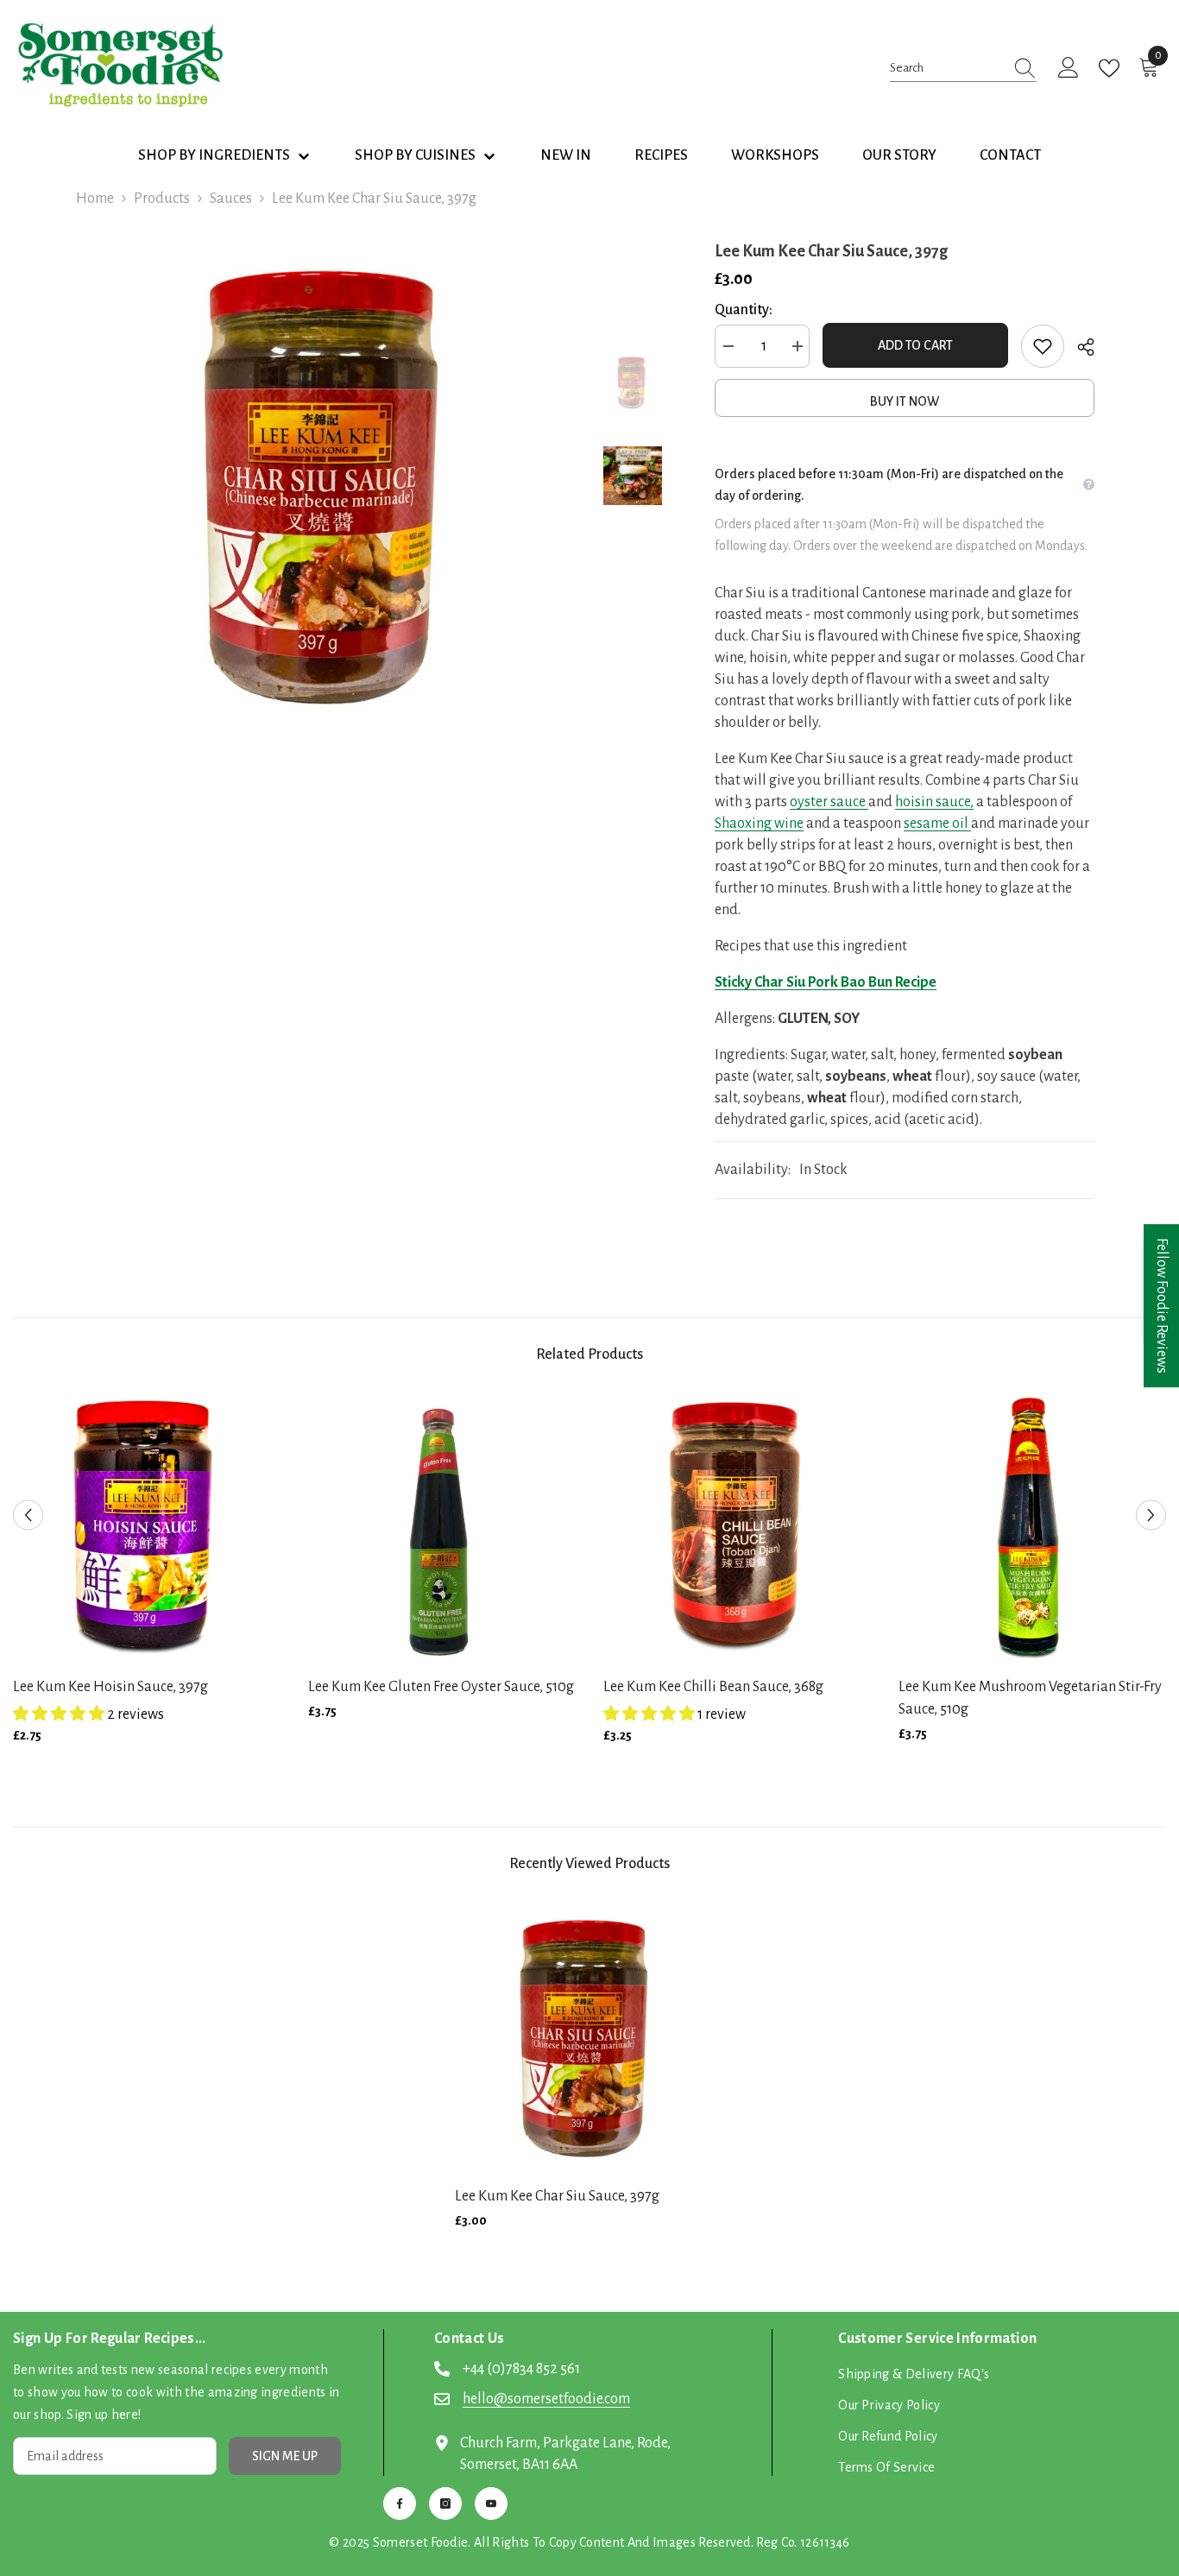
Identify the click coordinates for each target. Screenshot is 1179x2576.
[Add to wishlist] (1043, 346)
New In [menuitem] (566, 155)
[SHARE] (1079, 347)
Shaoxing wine (759, 824)
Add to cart (915, 345)
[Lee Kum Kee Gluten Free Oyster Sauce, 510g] (443, 1528)
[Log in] (1069, 68)
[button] (28, 1515)
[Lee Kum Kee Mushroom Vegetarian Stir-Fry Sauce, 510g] (1033, 1528)
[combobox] (947, 68)
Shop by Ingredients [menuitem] (214, 155)
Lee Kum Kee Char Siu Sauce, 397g (557, 2196)
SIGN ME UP (285, 2456)
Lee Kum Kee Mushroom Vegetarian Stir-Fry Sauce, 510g (1030, 1698)
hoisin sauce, (934, 802)
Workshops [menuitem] (775, 155)
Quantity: (744, 310)
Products (162, 199)
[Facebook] (400, 2503)
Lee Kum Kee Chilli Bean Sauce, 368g (713, 1687)
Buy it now (905, 401)
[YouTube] (491, 2503)
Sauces (231, 199)
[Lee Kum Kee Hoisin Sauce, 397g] (148, 1528)
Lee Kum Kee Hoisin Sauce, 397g (110, 1687)
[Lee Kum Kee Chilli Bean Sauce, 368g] (738, 1528)
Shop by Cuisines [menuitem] (415, 155)
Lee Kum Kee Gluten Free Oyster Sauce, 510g (441, 1687)
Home (95, 199)
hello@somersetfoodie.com (546, 2399)
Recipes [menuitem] (661, 155)
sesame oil (937, 824)
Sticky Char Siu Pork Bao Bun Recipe (826, 982)
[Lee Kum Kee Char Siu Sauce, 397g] (589, 2037)
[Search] (963, 68)
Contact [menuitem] (1010, 155)
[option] (331, 485)
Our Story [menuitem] (899, 155)
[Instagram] (445, 2503)
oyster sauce (829, 802)
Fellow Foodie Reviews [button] (1162, 1306)
